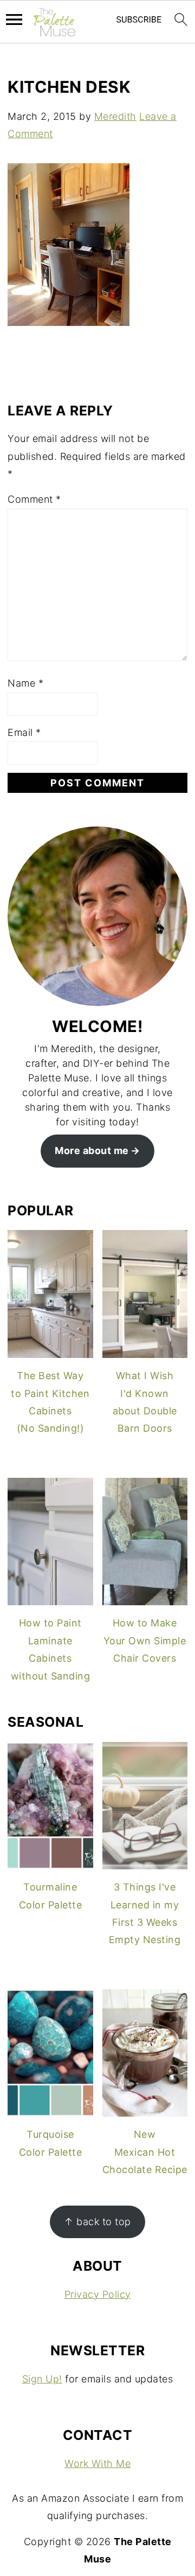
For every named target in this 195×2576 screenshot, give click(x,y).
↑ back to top (97, 2222)
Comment (34, 499)
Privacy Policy (98, 2294)
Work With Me (97, 2463)
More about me (92, 1151)
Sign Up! (42, 2379)
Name (25, 683)
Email (24, 732)
